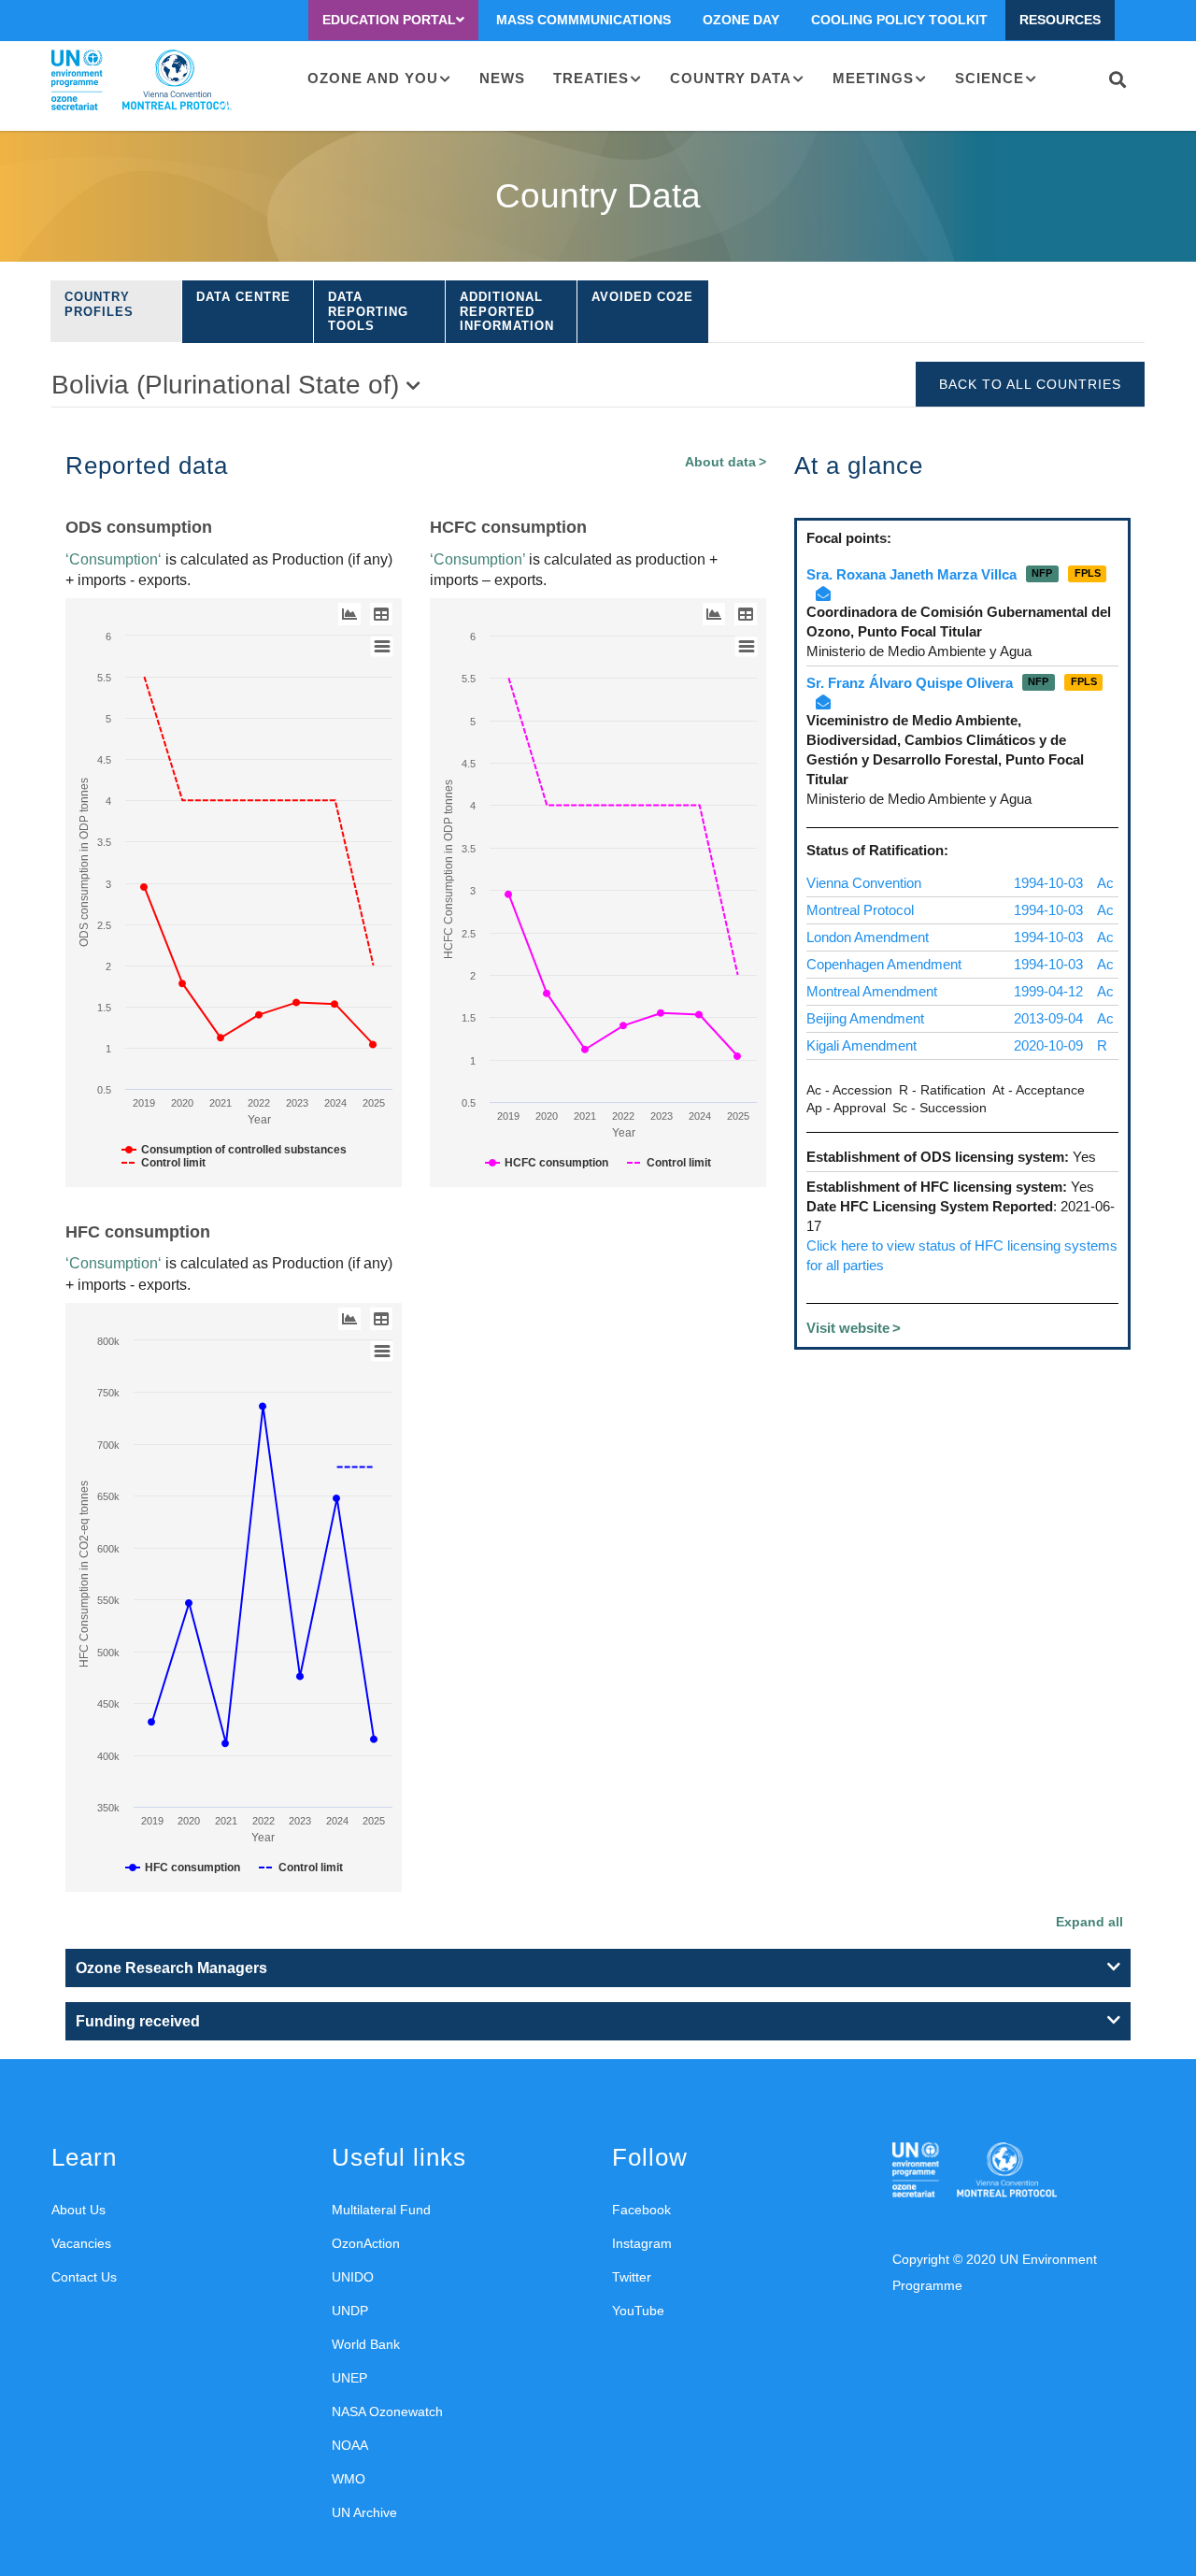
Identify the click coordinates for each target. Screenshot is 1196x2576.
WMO (349, 2479)
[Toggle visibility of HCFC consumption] (547, 1163)
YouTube (638, 2311)
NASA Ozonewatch (387, 2411)
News (502, 78)
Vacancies (81, 2243)
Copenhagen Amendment (884, 964)
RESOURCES (1060, 20)
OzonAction (366, 2243)
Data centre (243, 297)
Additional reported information (507, 311)
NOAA (350, 2445)
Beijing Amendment (865, 1018)
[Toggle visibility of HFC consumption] (183, 1868)
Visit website (848, 1328)
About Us (78, 2210)
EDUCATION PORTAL (389, 20)
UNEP (349, 2378)
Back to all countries (1030, 384)
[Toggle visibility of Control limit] (164, 1163)
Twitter (632, 2277)
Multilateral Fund (381, 2210)
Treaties (591, 78)
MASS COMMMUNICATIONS (584, 20)
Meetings (873, 78)
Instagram (642, 2243)
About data (720, 462)
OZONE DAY (741, 20)
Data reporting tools (368, 311)
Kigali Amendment (861, 1045)
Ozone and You (373, 78)
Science (990, 78)
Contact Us (84, 2277)
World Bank (366, 2344)
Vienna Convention (864, 883)
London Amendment (868, 937)
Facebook (641, 2210)
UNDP (350, 2311)
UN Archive (364, 2512)
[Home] (142, 80)
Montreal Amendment (872, 991)
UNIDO (353, 2277)
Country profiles (99, 304)
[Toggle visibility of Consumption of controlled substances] (234, 1150)
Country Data (731, 78)
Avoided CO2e (642, 297)
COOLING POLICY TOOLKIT (899, 20)
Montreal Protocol (860, 910)
